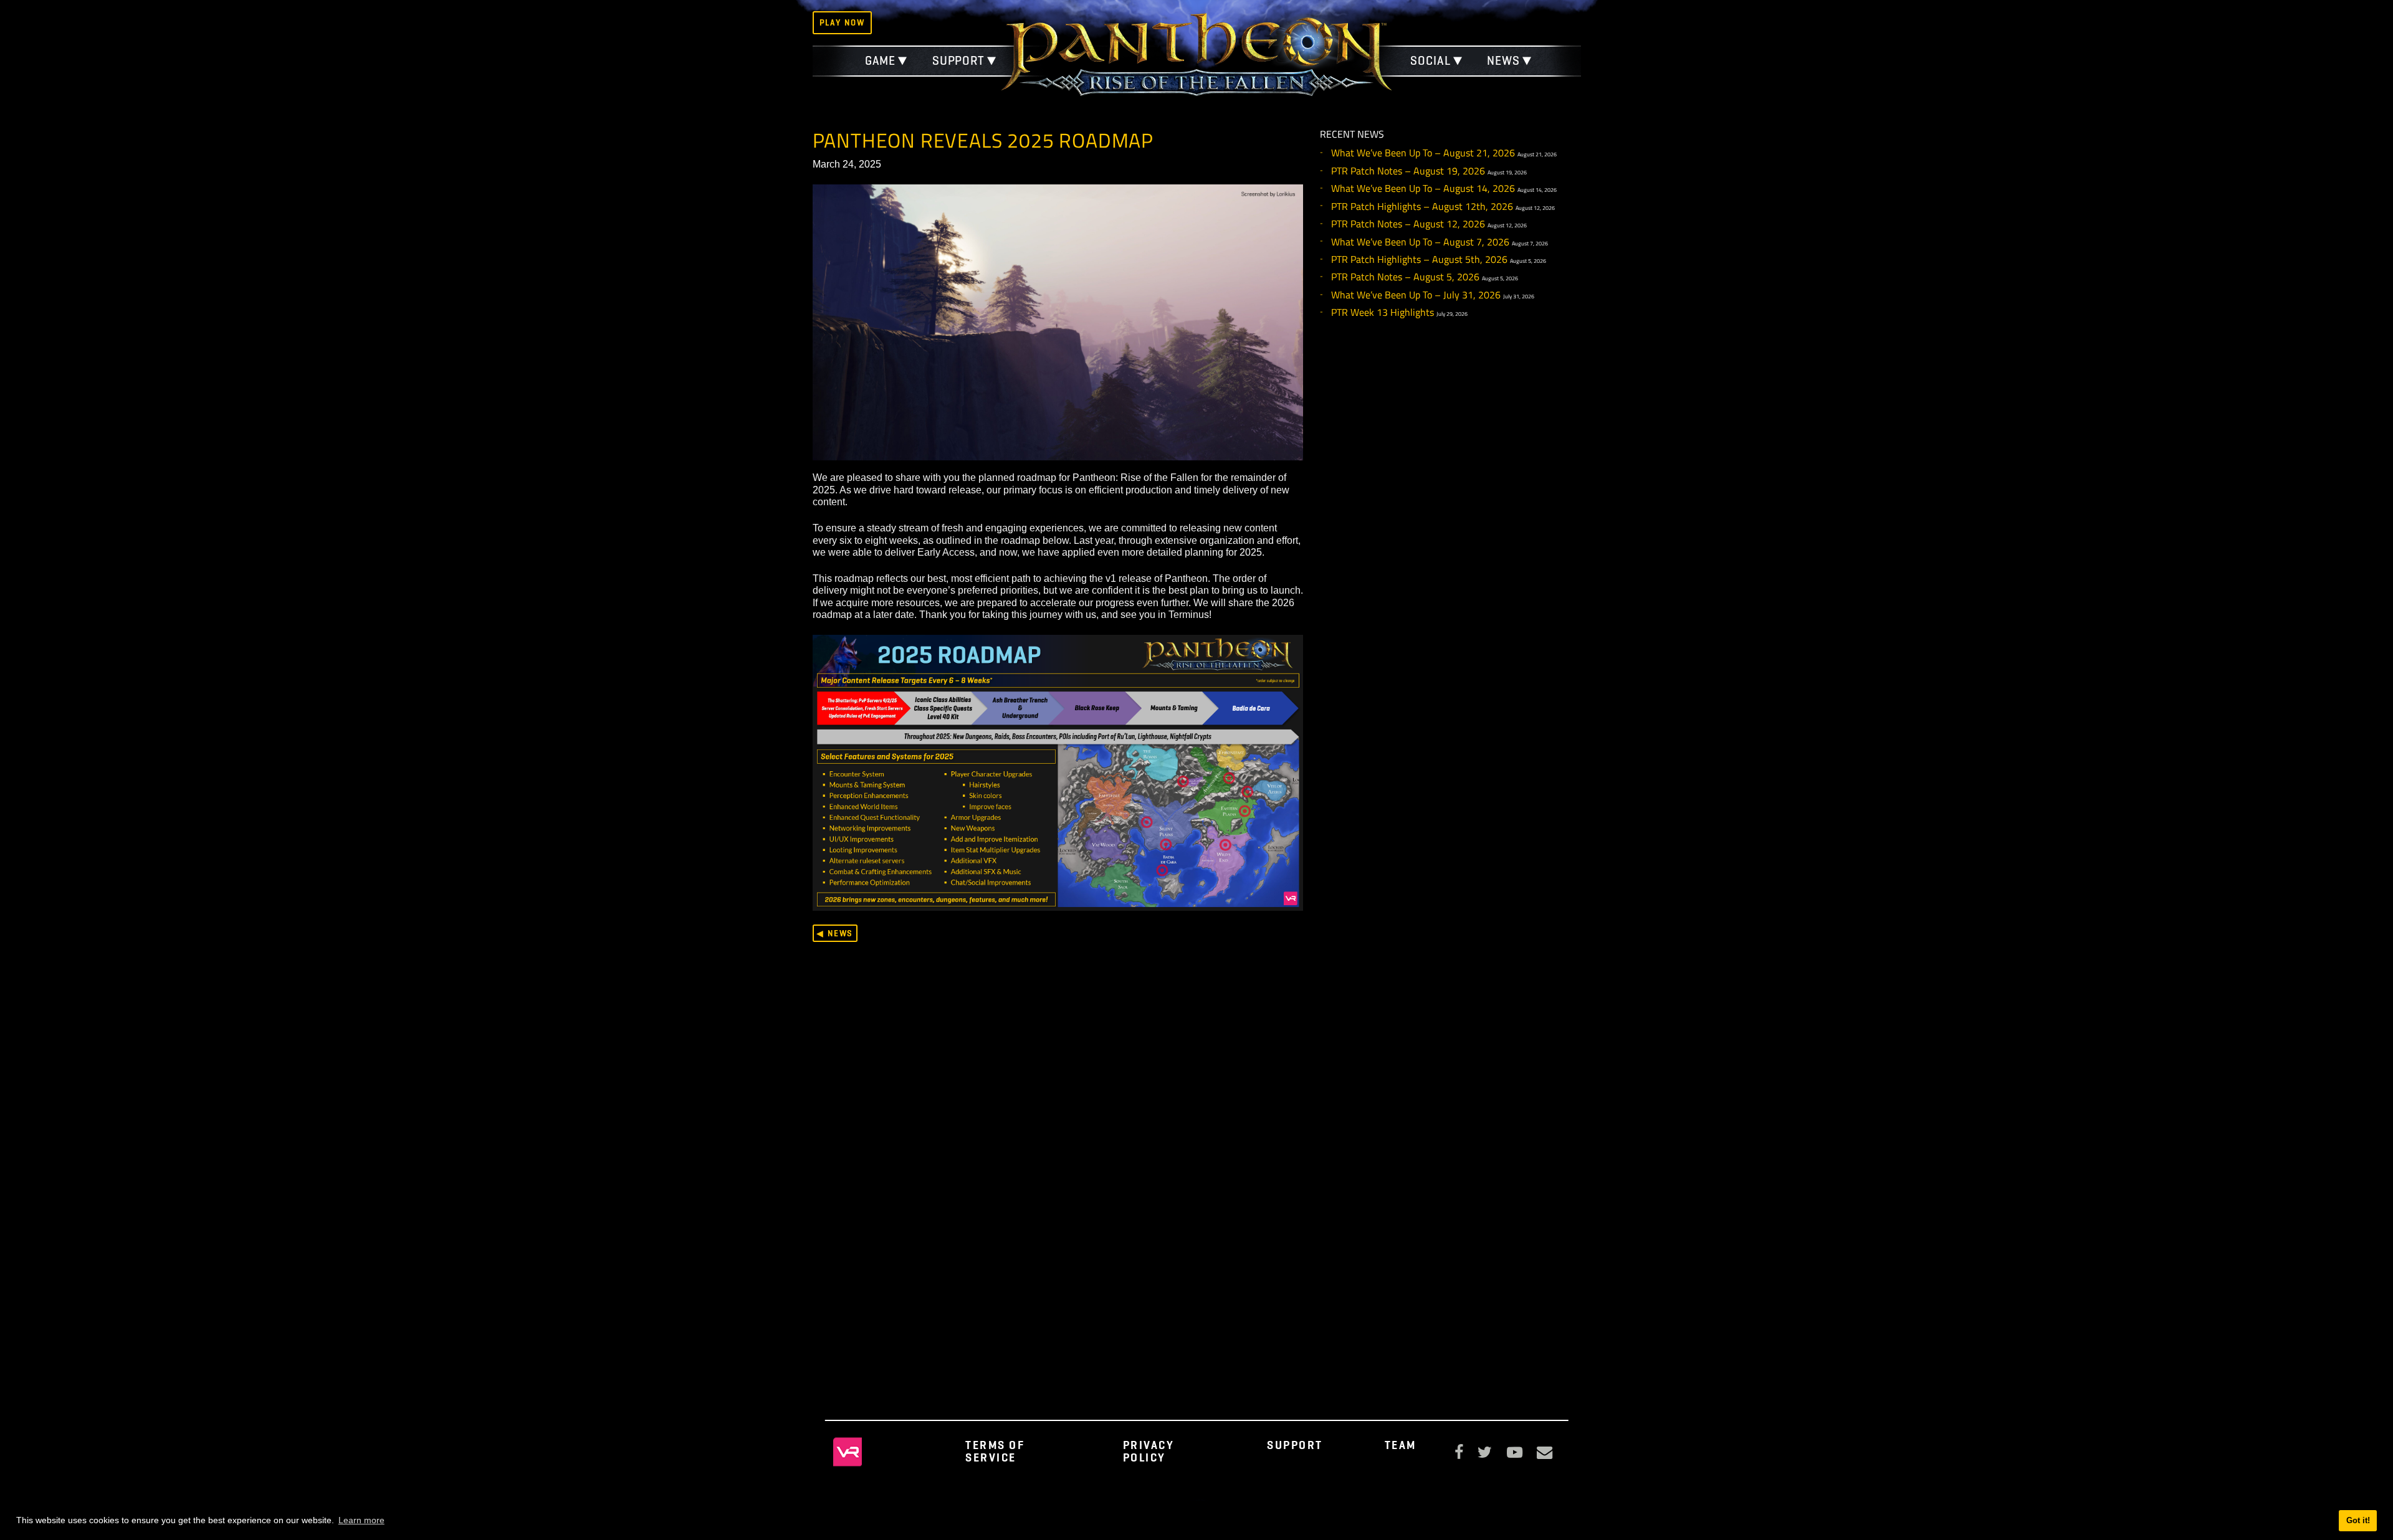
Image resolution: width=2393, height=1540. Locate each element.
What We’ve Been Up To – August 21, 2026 (1423, 153)
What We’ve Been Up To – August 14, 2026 (1423, 188)
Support (958, 61)
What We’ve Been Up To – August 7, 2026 (1420, 242)
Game (881, 61)
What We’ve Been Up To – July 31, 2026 (1416, 295)
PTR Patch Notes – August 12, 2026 (1408, 224)
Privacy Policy (1149, 1451)
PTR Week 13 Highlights (1383, 312)
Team (1401, 1445)
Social (1430, 61)
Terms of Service (995, 1451)
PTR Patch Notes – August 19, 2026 (1408, 171)
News (1503, 61)
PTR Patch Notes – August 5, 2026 (1405, 277)
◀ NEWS (835, 933)
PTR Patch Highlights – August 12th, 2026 (1422, 206)
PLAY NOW (842, 22)
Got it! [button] (2358, 1520)
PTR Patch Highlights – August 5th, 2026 (1419, 259)
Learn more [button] (361, 1520)
